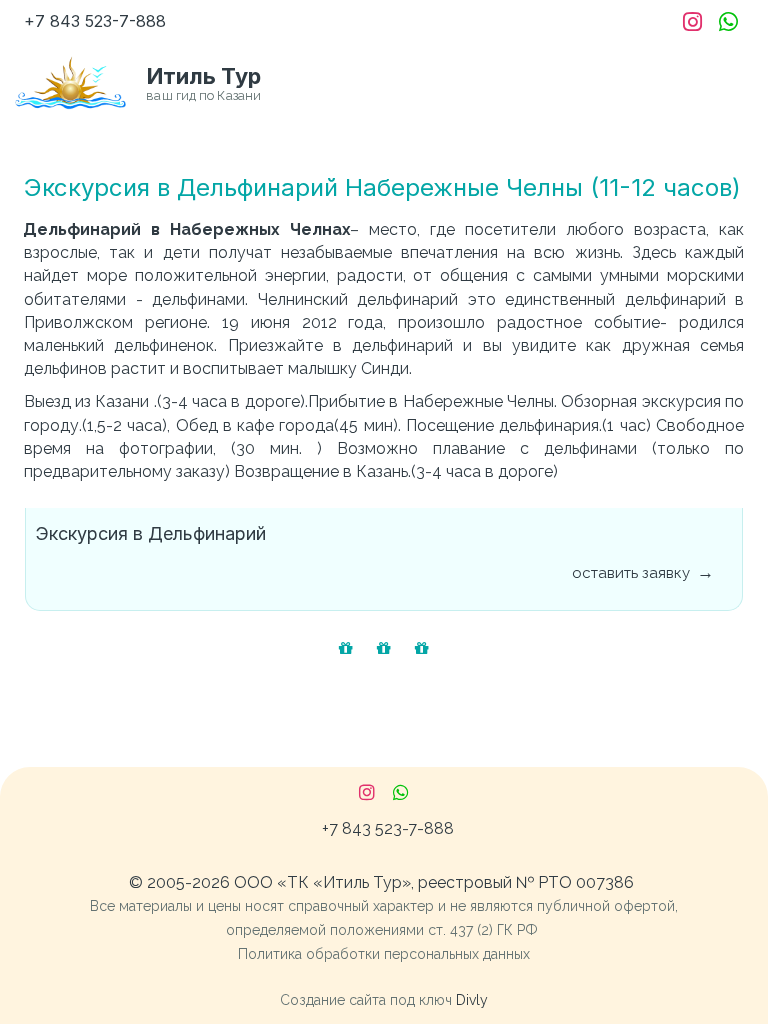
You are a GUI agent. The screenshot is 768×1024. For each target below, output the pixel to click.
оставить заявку (631, 573)
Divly (472, 1000)
